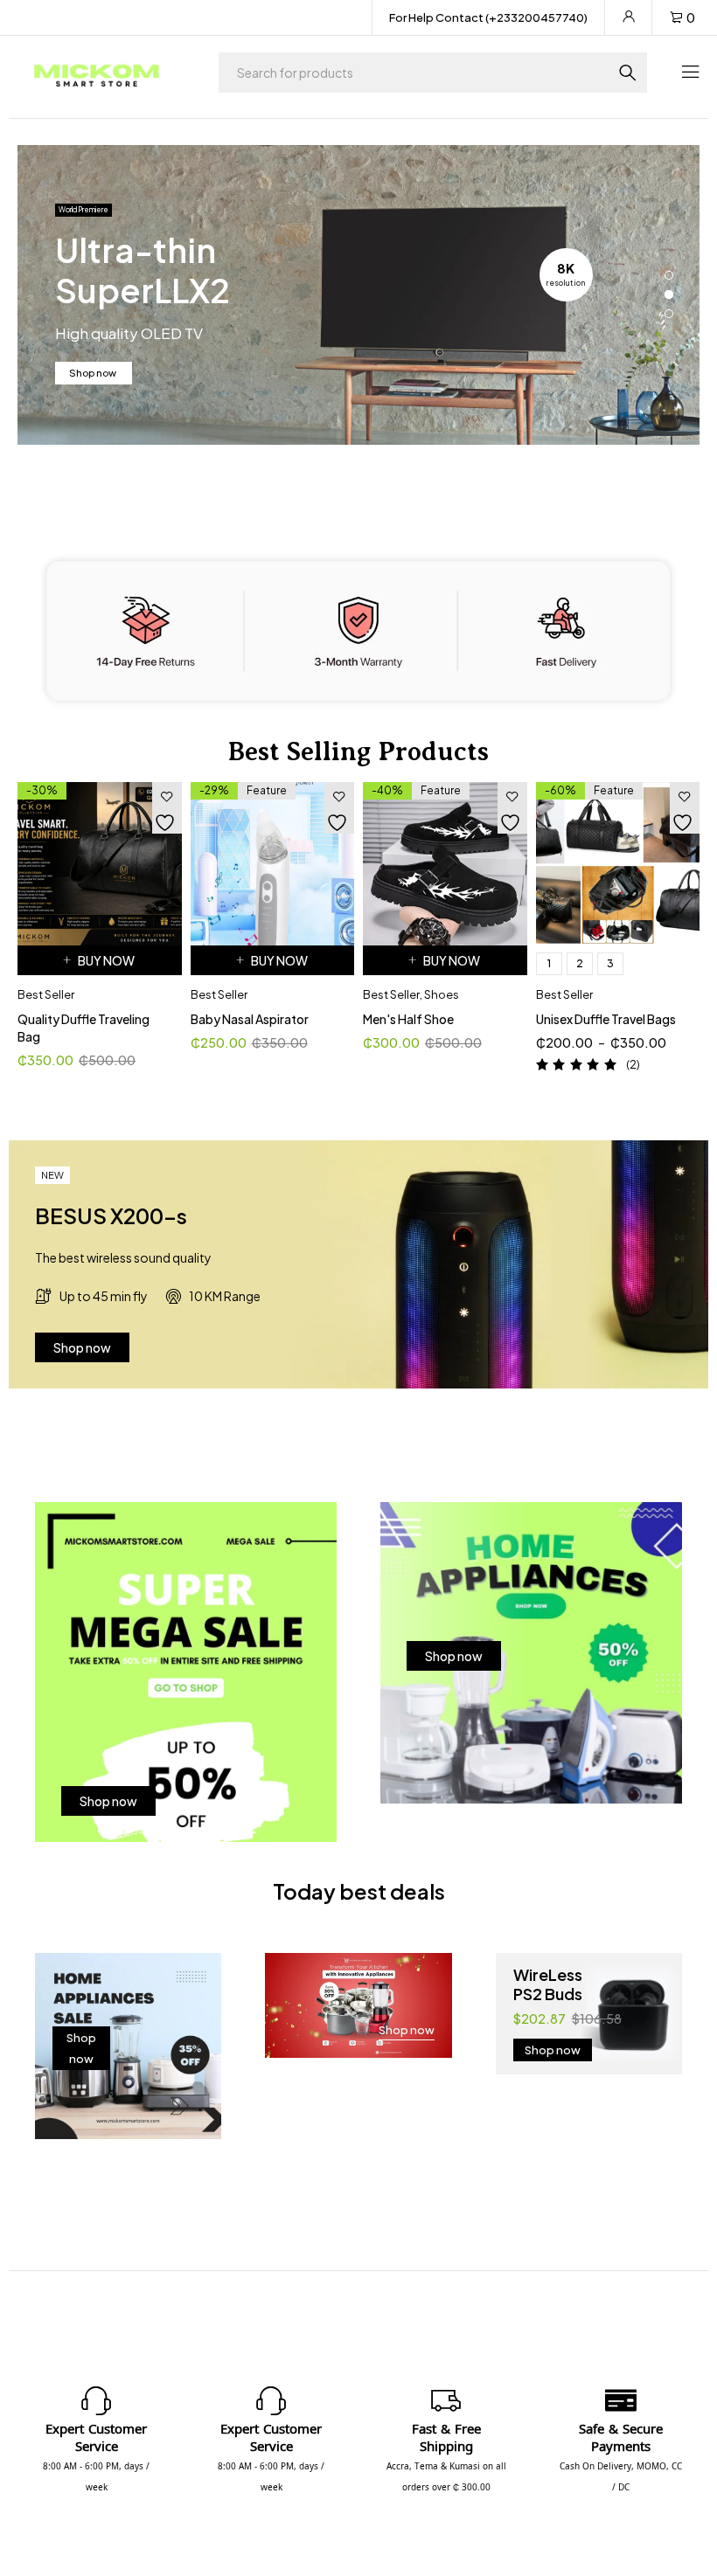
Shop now (93, 373)
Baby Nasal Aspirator (250, 1019)
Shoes (442, 994)
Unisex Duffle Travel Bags (606, 1019)
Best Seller (46, 994)
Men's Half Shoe (408, 1019)
